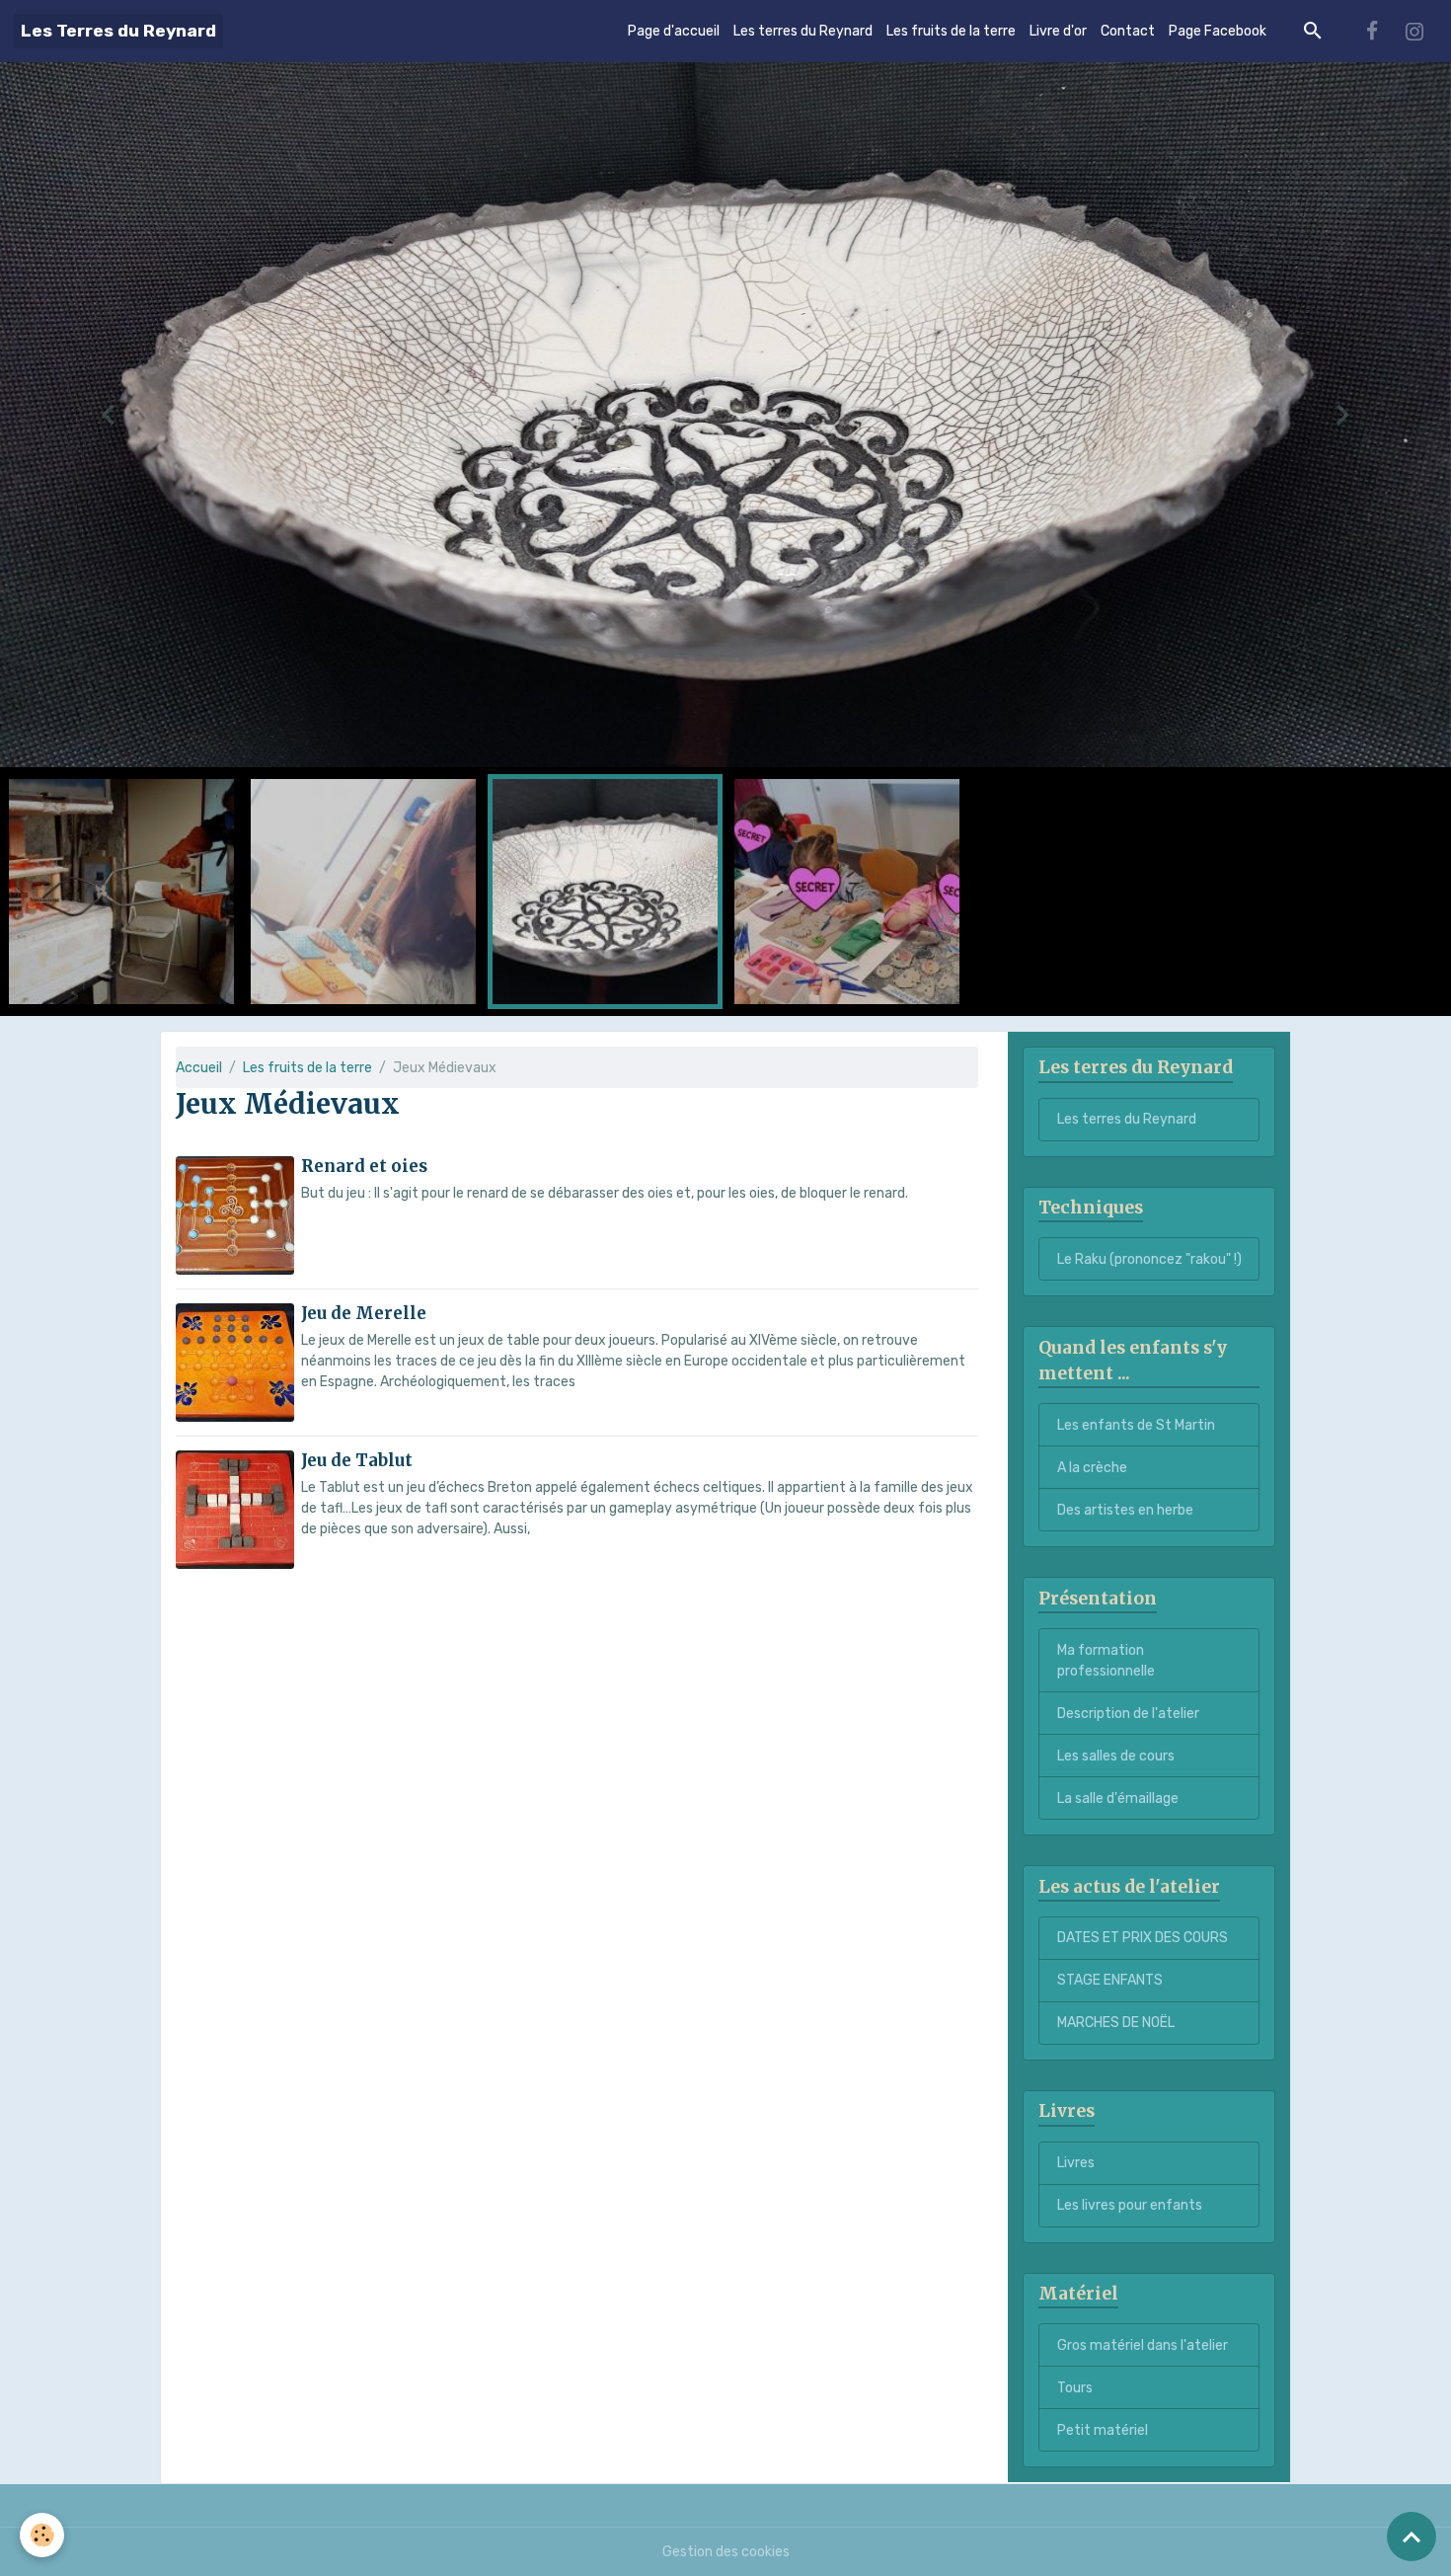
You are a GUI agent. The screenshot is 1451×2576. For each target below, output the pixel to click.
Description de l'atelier (1128, 1714)
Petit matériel (1103, 2430)
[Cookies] (42, 2535)
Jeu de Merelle (364, 1313)
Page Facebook (1218, 31)
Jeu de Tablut (357, 1460)
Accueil (199, 1068)
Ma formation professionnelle (1106, 1661)
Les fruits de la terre (951, 31)
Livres (1076, 2164)
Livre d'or (1058, 31)
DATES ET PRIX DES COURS (1143, 1939)
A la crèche (1092, 1468)
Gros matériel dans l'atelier (1143, 2345)
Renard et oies (364, 1166)
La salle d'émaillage (1118, 1798)
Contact (1128, 31)
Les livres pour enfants (1130, 2206)
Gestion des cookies (726, 2552)
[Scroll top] (1412, 2537)
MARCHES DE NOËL (1116, 2024)
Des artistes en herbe (1125, 1510)
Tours (1075, 2388)
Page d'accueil (674, 31)
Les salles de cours (1116, 1756)
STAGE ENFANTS (1110, 1981)
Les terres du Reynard (803, 31)
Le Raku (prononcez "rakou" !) (1149, 1259)
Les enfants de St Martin (1136, 1425)
